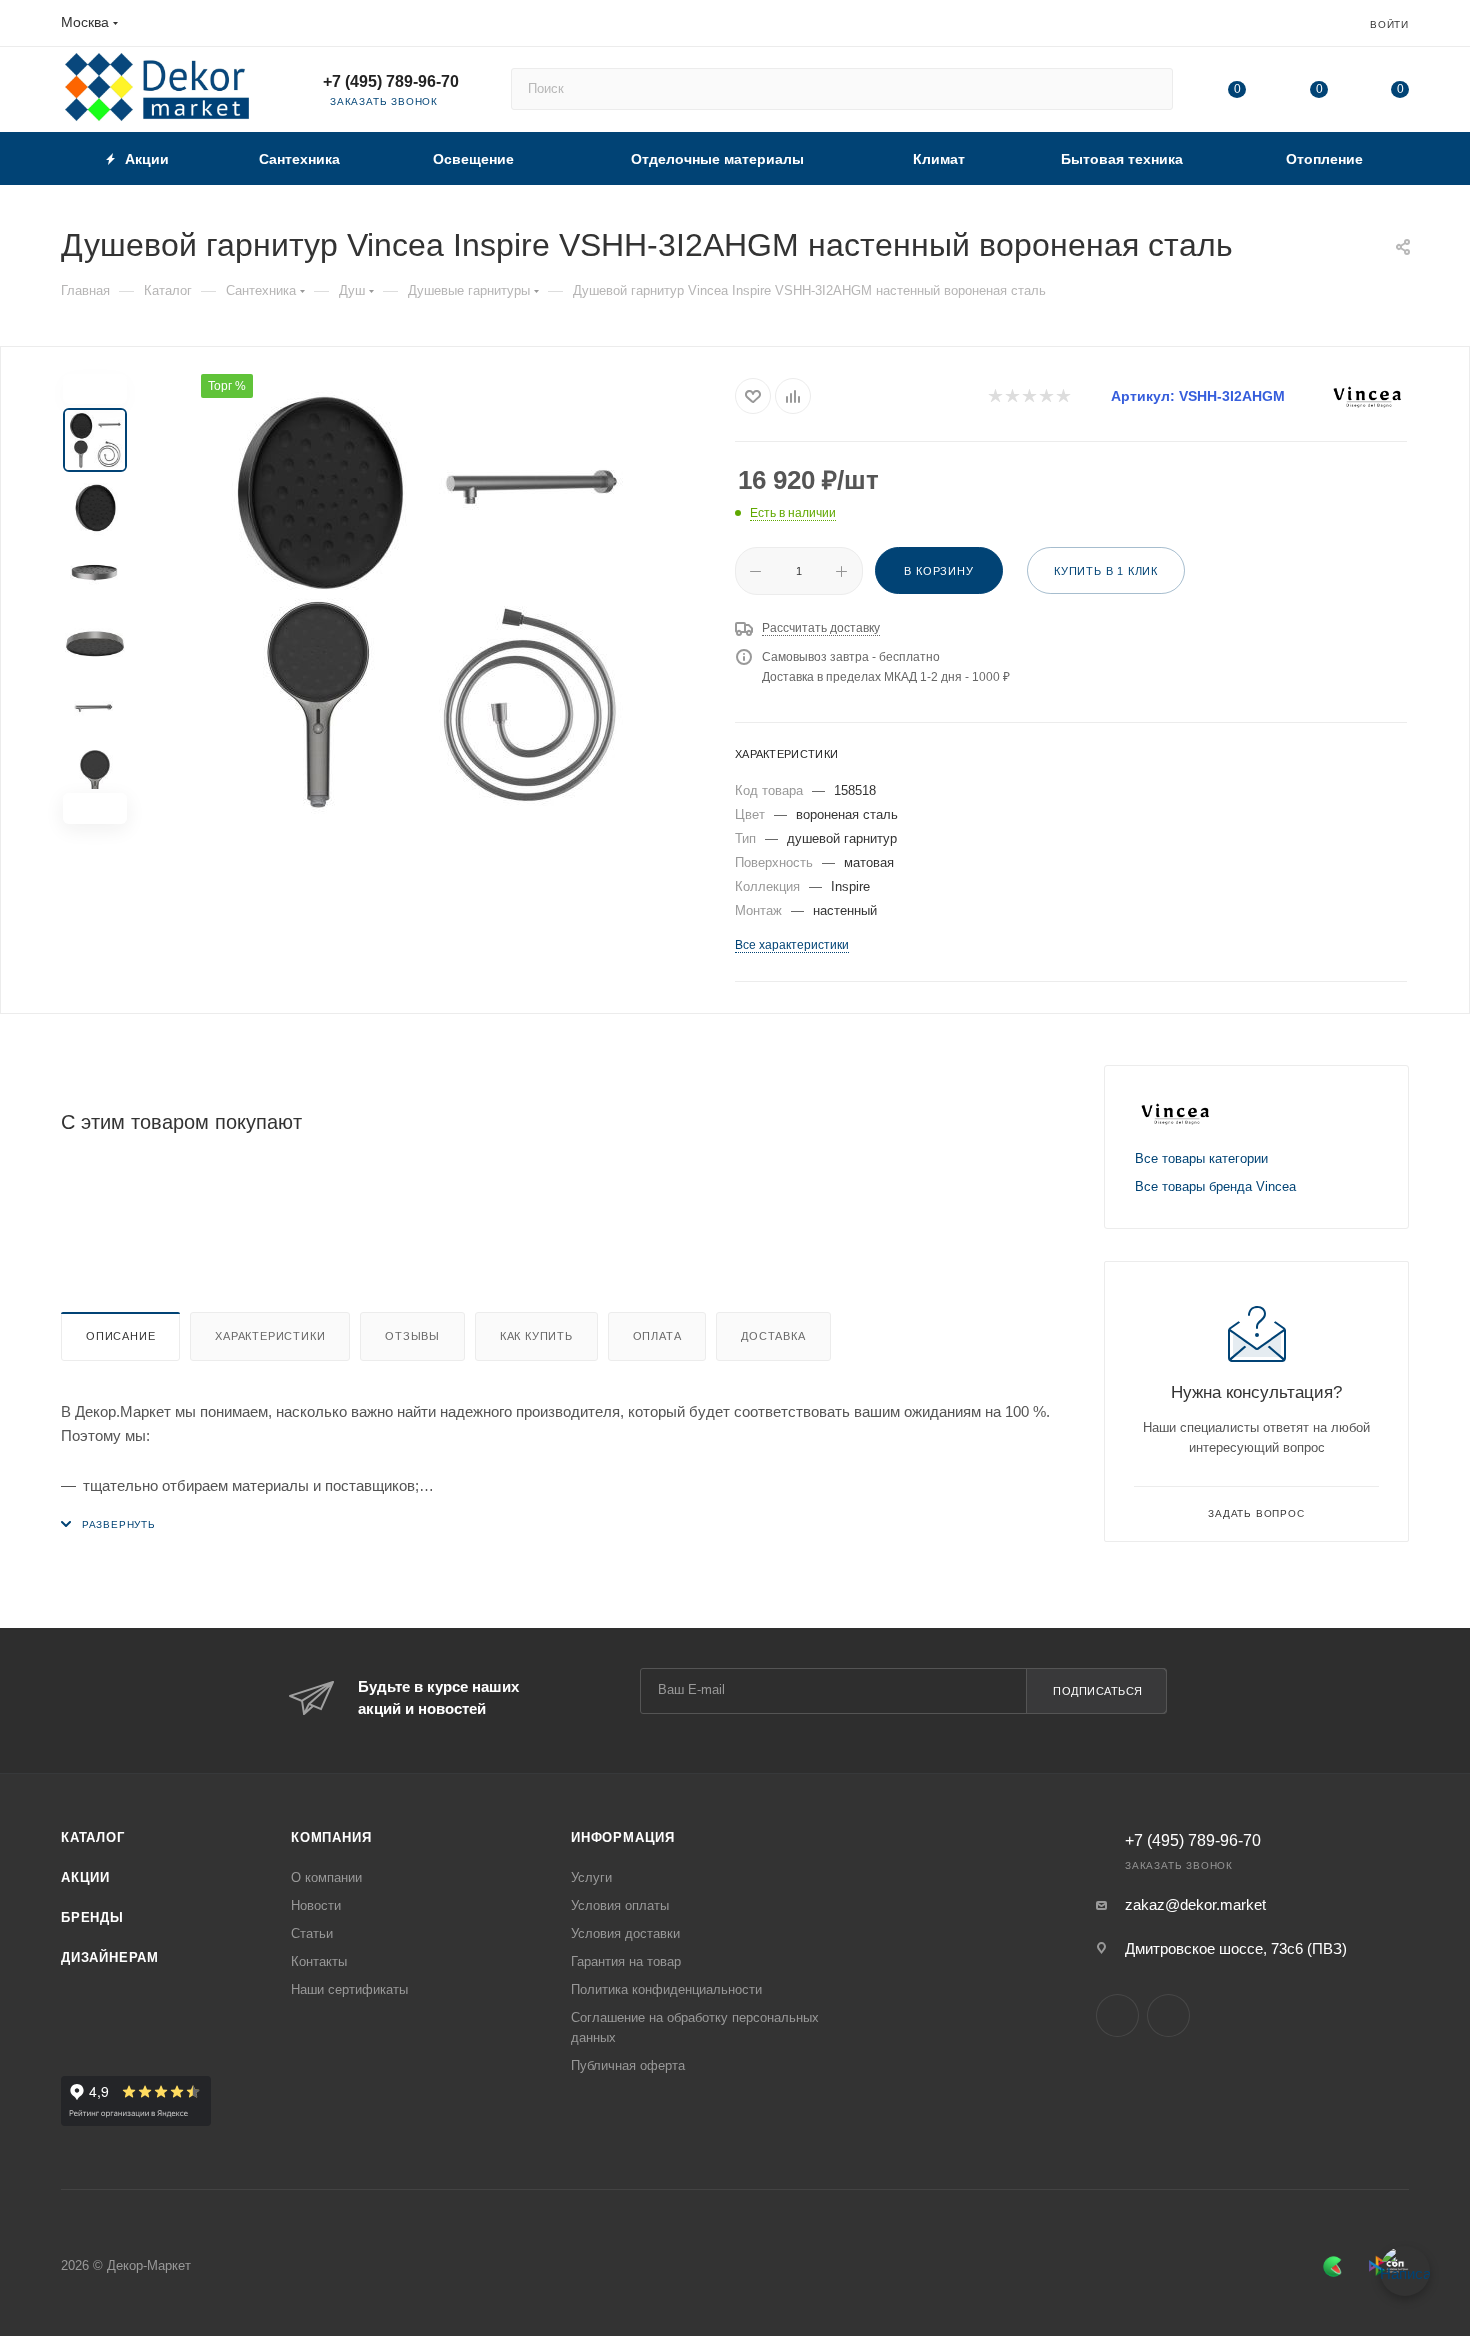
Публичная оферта (628, 2065)
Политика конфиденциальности (666, 1989)
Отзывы (412, 1336)
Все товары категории (1201, 1158)
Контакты (319, 1961)
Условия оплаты (620, 1905)
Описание (120, 1336)
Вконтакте (1117, 2015)
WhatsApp (1168, 2015)
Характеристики (270, 1336)
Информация (623, 1837)
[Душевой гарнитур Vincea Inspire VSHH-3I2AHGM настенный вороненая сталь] (424, 599)
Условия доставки (625, 1933)
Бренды (92, 1917)
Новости (316, 1905)
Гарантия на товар (626, 1961)
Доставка (773, 1336)
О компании (326, 1877)
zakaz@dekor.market (1195, 1904)
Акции (85, 1877)
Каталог (93, 1837)
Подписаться (1098, 1691)
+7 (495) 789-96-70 (391, 81)
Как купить (536, 1336)
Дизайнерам (110, 1957)
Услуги (591, 1877)
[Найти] (1148, 89)
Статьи (312, 1933)
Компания (331, 1837)
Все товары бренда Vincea (1215, 1186)
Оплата (657, 1336)
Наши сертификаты (349, 1989)
